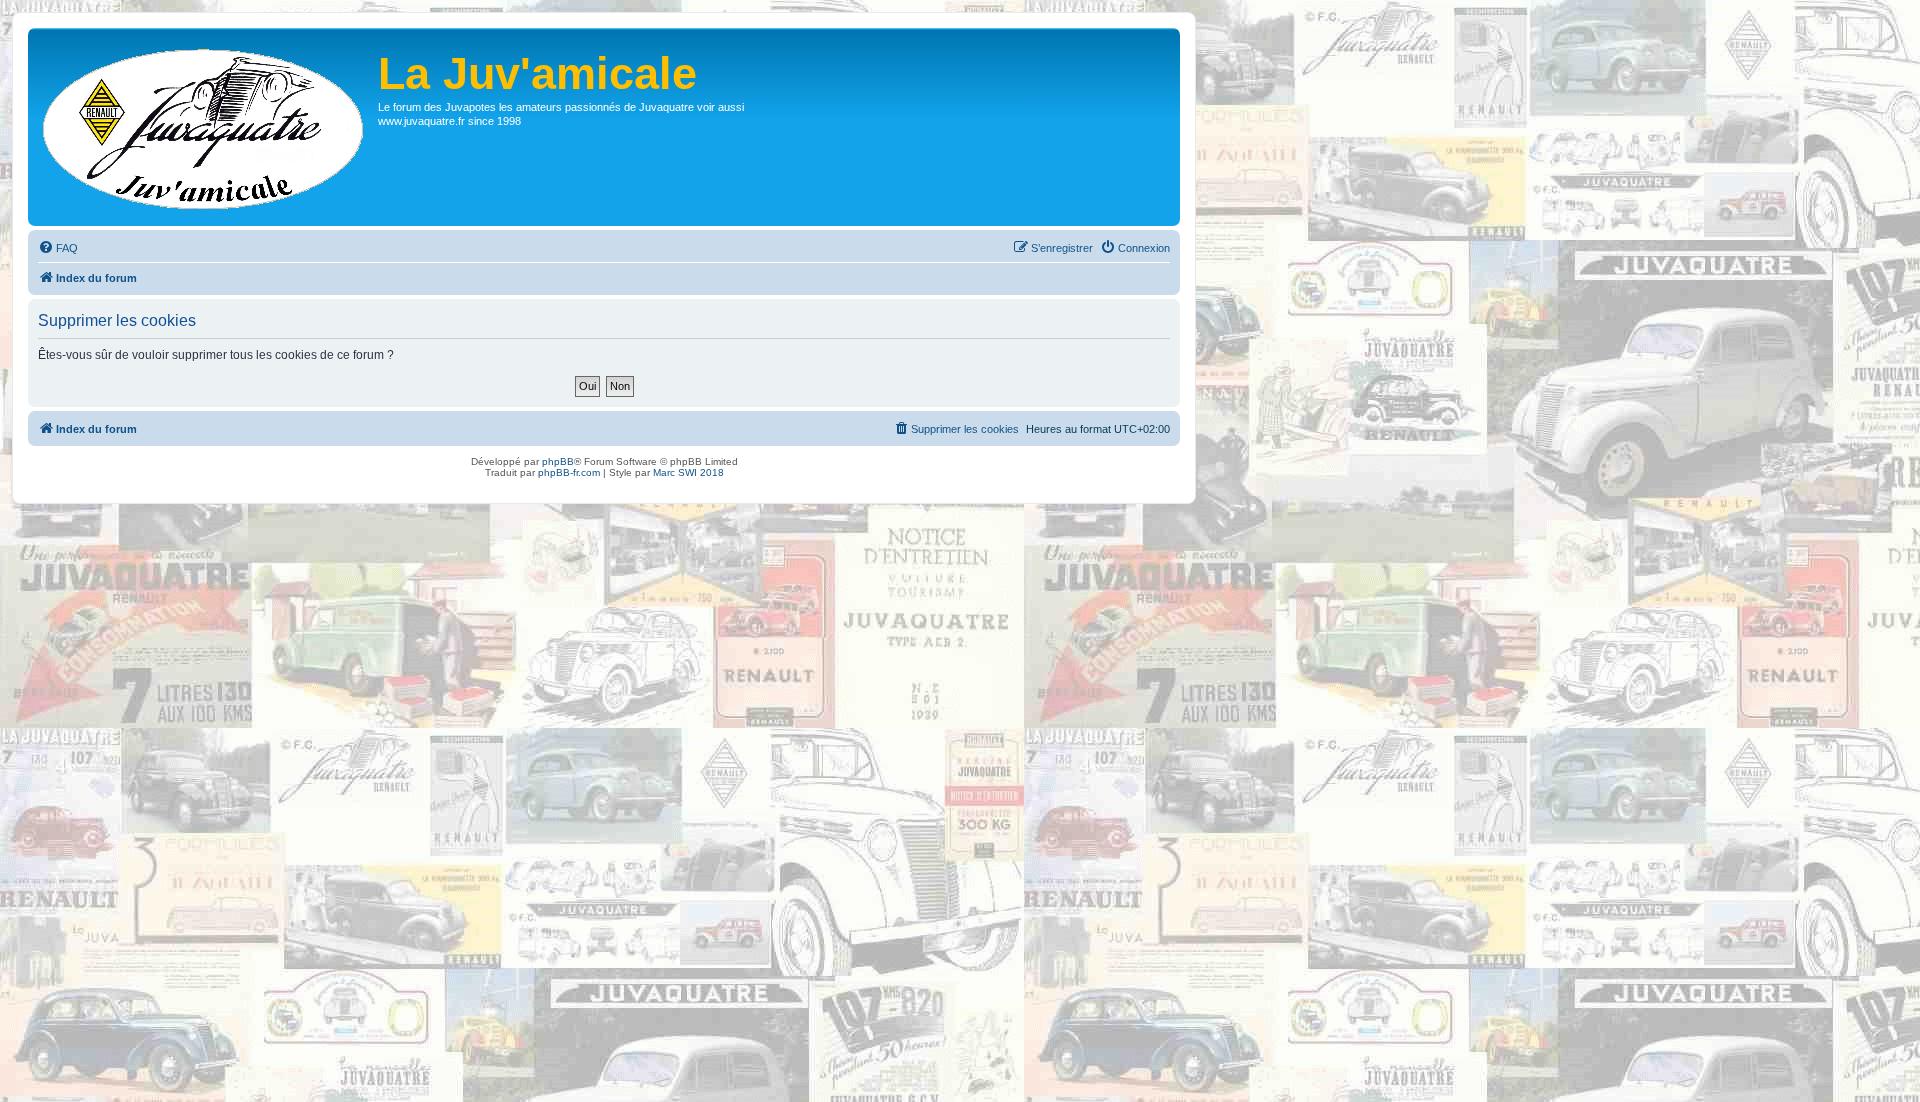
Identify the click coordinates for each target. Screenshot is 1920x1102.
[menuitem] (58, 248)
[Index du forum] (205, 127)
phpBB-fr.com (569, 472)
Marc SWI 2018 (688, 472)
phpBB (558, 461)
